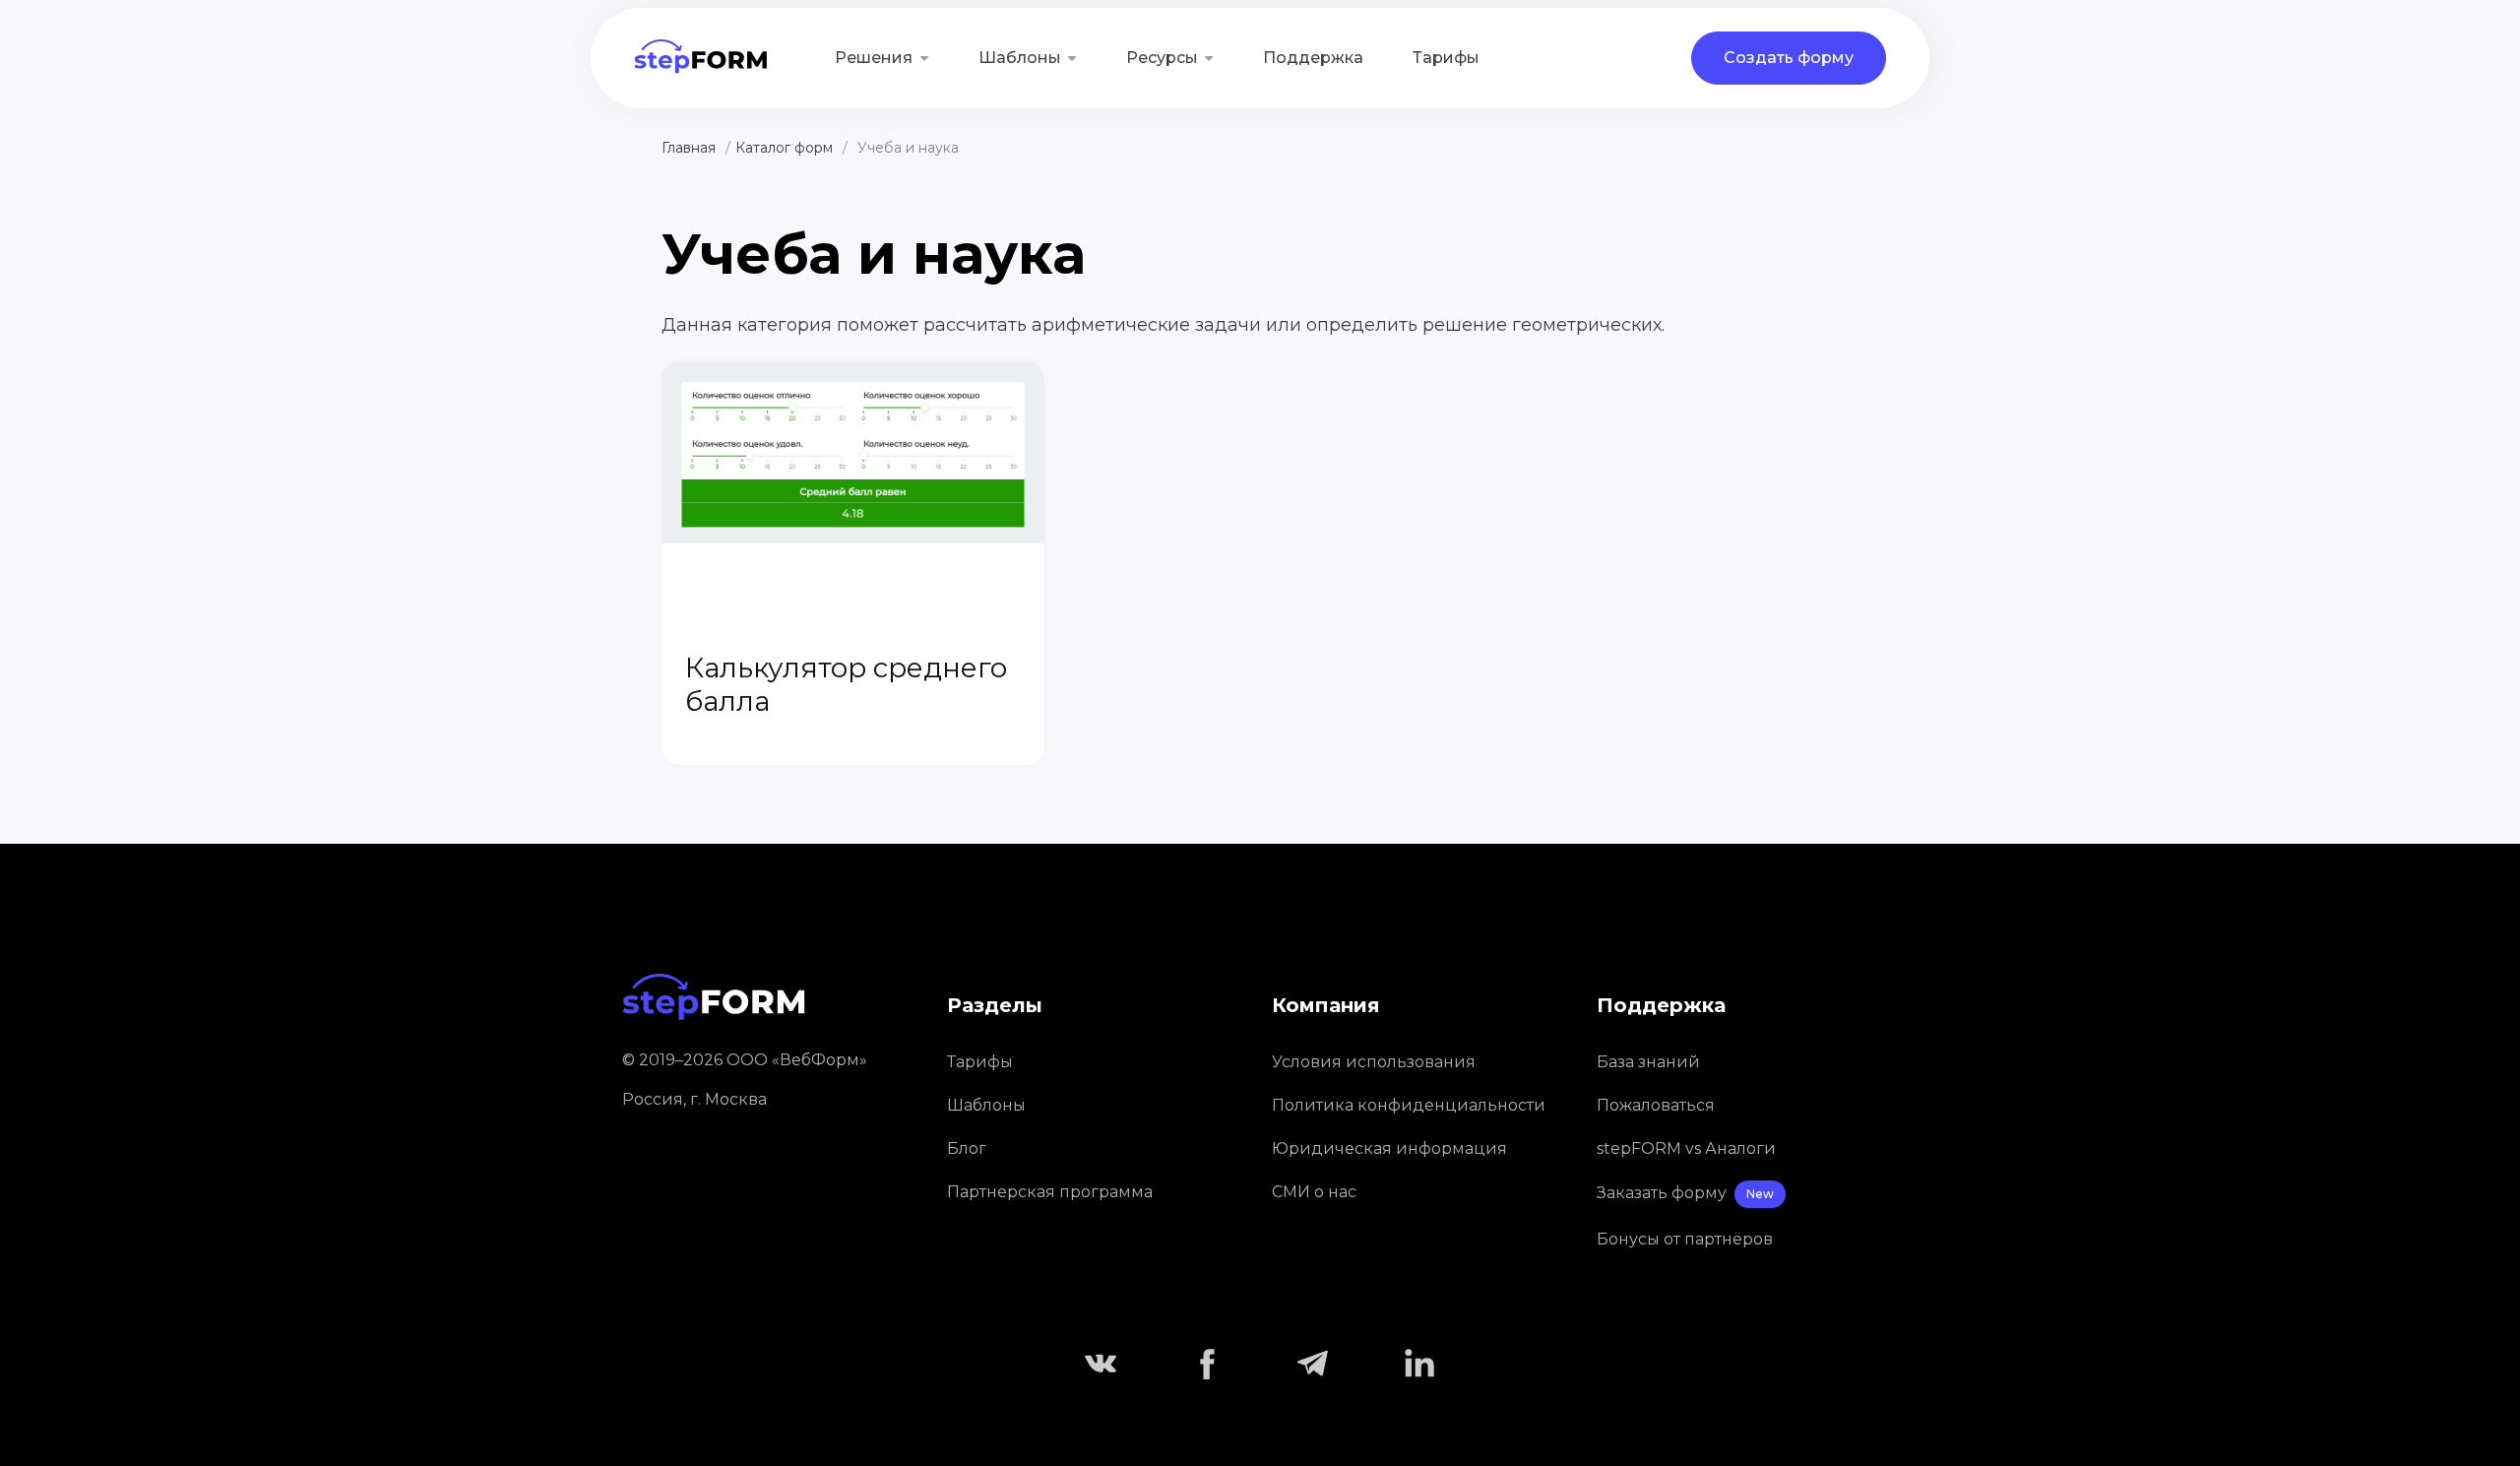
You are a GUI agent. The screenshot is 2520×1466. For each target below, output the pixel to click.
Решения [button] (874, 58)
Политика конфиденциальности (1409, 1105)
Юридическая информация (1389, 1148)
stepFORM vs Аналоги (1686, 1148)
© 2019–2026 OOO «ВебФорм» (745, 1060)
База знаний (1648, 1062)
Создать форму (1789, 58)
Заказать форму (1685, 1193)
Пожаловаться (1656, 1105)
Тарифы (1446, 58)
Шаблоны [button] (1020, 58)
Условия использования (1374, 1062)
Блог (967, 1148)
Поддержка (1313, 58)
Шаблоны (986, 1105)
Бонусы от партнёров (1685, 1239)
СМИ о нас (1314, 1192)
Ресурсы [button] (1162, 58)
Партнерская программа (1050, 1192)
